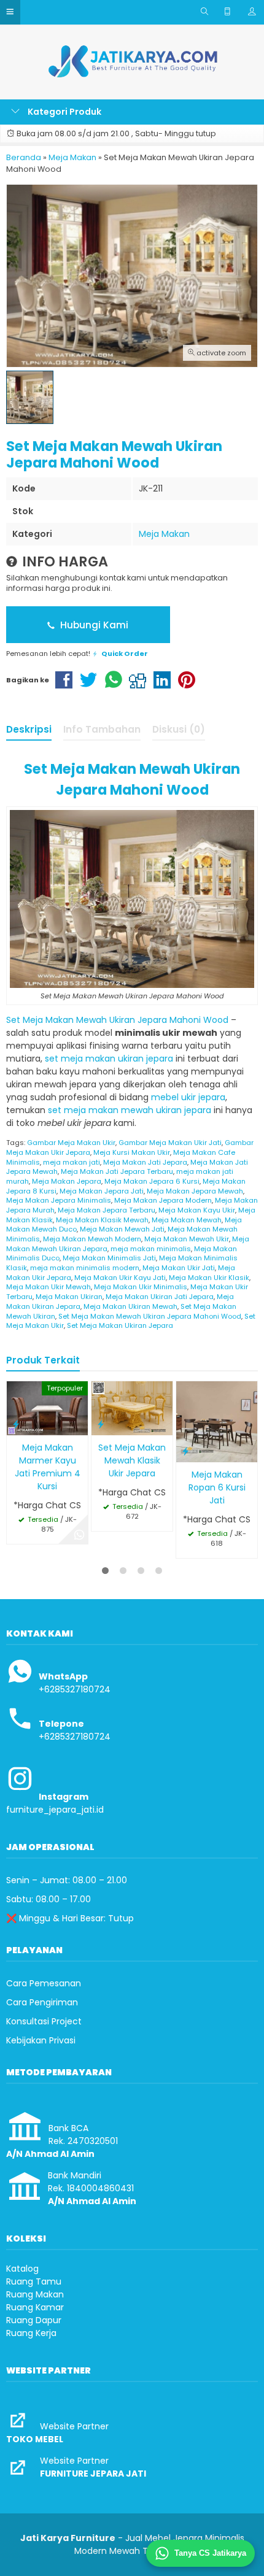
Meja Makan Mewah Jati (122, 1229)
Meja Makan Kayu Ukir (197, 1210)
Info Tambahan (102, 729)
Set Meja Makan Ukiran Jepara (120, 1325)
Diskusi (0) (179, 729)
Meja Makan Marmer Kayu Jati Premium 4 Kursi (48, 1467)
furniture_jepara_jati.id (55, 1810)
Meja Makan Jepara (67, 1181)
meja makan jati (72, 1162)
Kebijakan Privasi (41, 2040)
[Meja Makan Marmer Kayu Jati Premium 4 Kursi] (47, 1408)
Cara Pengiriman (42, 2002)
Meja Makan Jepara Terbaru (107, 1210)
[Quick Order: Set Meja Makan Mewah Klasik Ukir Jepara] (101, 1424)
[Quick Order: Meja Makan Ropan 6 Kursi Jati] (185, 1451)
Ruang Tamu (34, 2281)
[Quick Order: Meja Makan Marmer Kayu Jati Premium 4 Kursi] (16, 1424)
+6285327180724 (75, 1689)
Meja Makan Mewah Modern (92, 1239)
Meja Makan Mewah (187, 1220)
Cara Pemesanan (44, 1983)
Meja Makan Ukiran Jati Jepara (160, 1297)
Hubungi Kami (93, 625)
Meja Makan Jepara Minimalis (59, 1200)
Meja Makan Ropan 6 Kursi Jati (217, 1487)
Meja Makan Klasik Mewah (102, 1220)
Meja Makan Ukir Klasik (209, 1278)
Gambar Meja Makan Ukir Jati (170, 1143)
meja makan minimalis (151, 1249)
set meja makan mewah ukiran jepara (130, 1110)
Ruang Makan (35, 2294)
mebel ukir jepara (188, 1097)
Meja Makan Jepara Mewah (195, 1191)
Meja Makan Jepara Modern (163, 1200)
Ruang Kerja (31, 2333)
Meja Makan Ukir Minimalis (141, 1287)
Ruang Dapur (34, 2320)
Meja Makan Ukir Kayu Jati (120, 1278)
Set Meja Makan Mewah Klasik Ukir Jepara (132, 1460)
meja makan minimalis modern (85, 1268)
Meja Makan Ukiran (69, 1297)
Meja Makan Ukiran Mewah (130, 1306)
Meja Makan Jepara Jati (102, 1191)
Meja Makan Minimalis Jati (109, 1258)
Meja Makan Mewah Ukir (187, 1239)
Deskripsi (29, 729)
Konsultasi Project (44, 2021)
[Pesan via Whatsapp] (79, 1535)
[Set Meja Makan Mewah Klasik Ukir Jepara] (132, 1408)
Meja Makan (164, 534)
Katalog (22, 2269)
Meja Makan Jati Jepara (145, 1162)
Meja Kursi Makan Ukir (132, 1152)
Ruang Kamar (35, 2307)
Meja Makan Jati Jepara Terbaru (117, 1171)
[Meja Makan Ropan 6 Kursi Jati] (217, 1421)
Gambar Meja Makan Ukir (71, 1143)
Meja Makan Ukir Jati (179, 1268)
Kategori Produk (64, 112)
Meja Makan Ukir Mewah (49, 1287)
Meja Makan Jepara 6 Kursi (152, 1181)
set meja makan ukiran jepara (109, 1059)
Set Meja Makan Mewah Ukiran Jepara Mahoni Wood (117, 1020)
